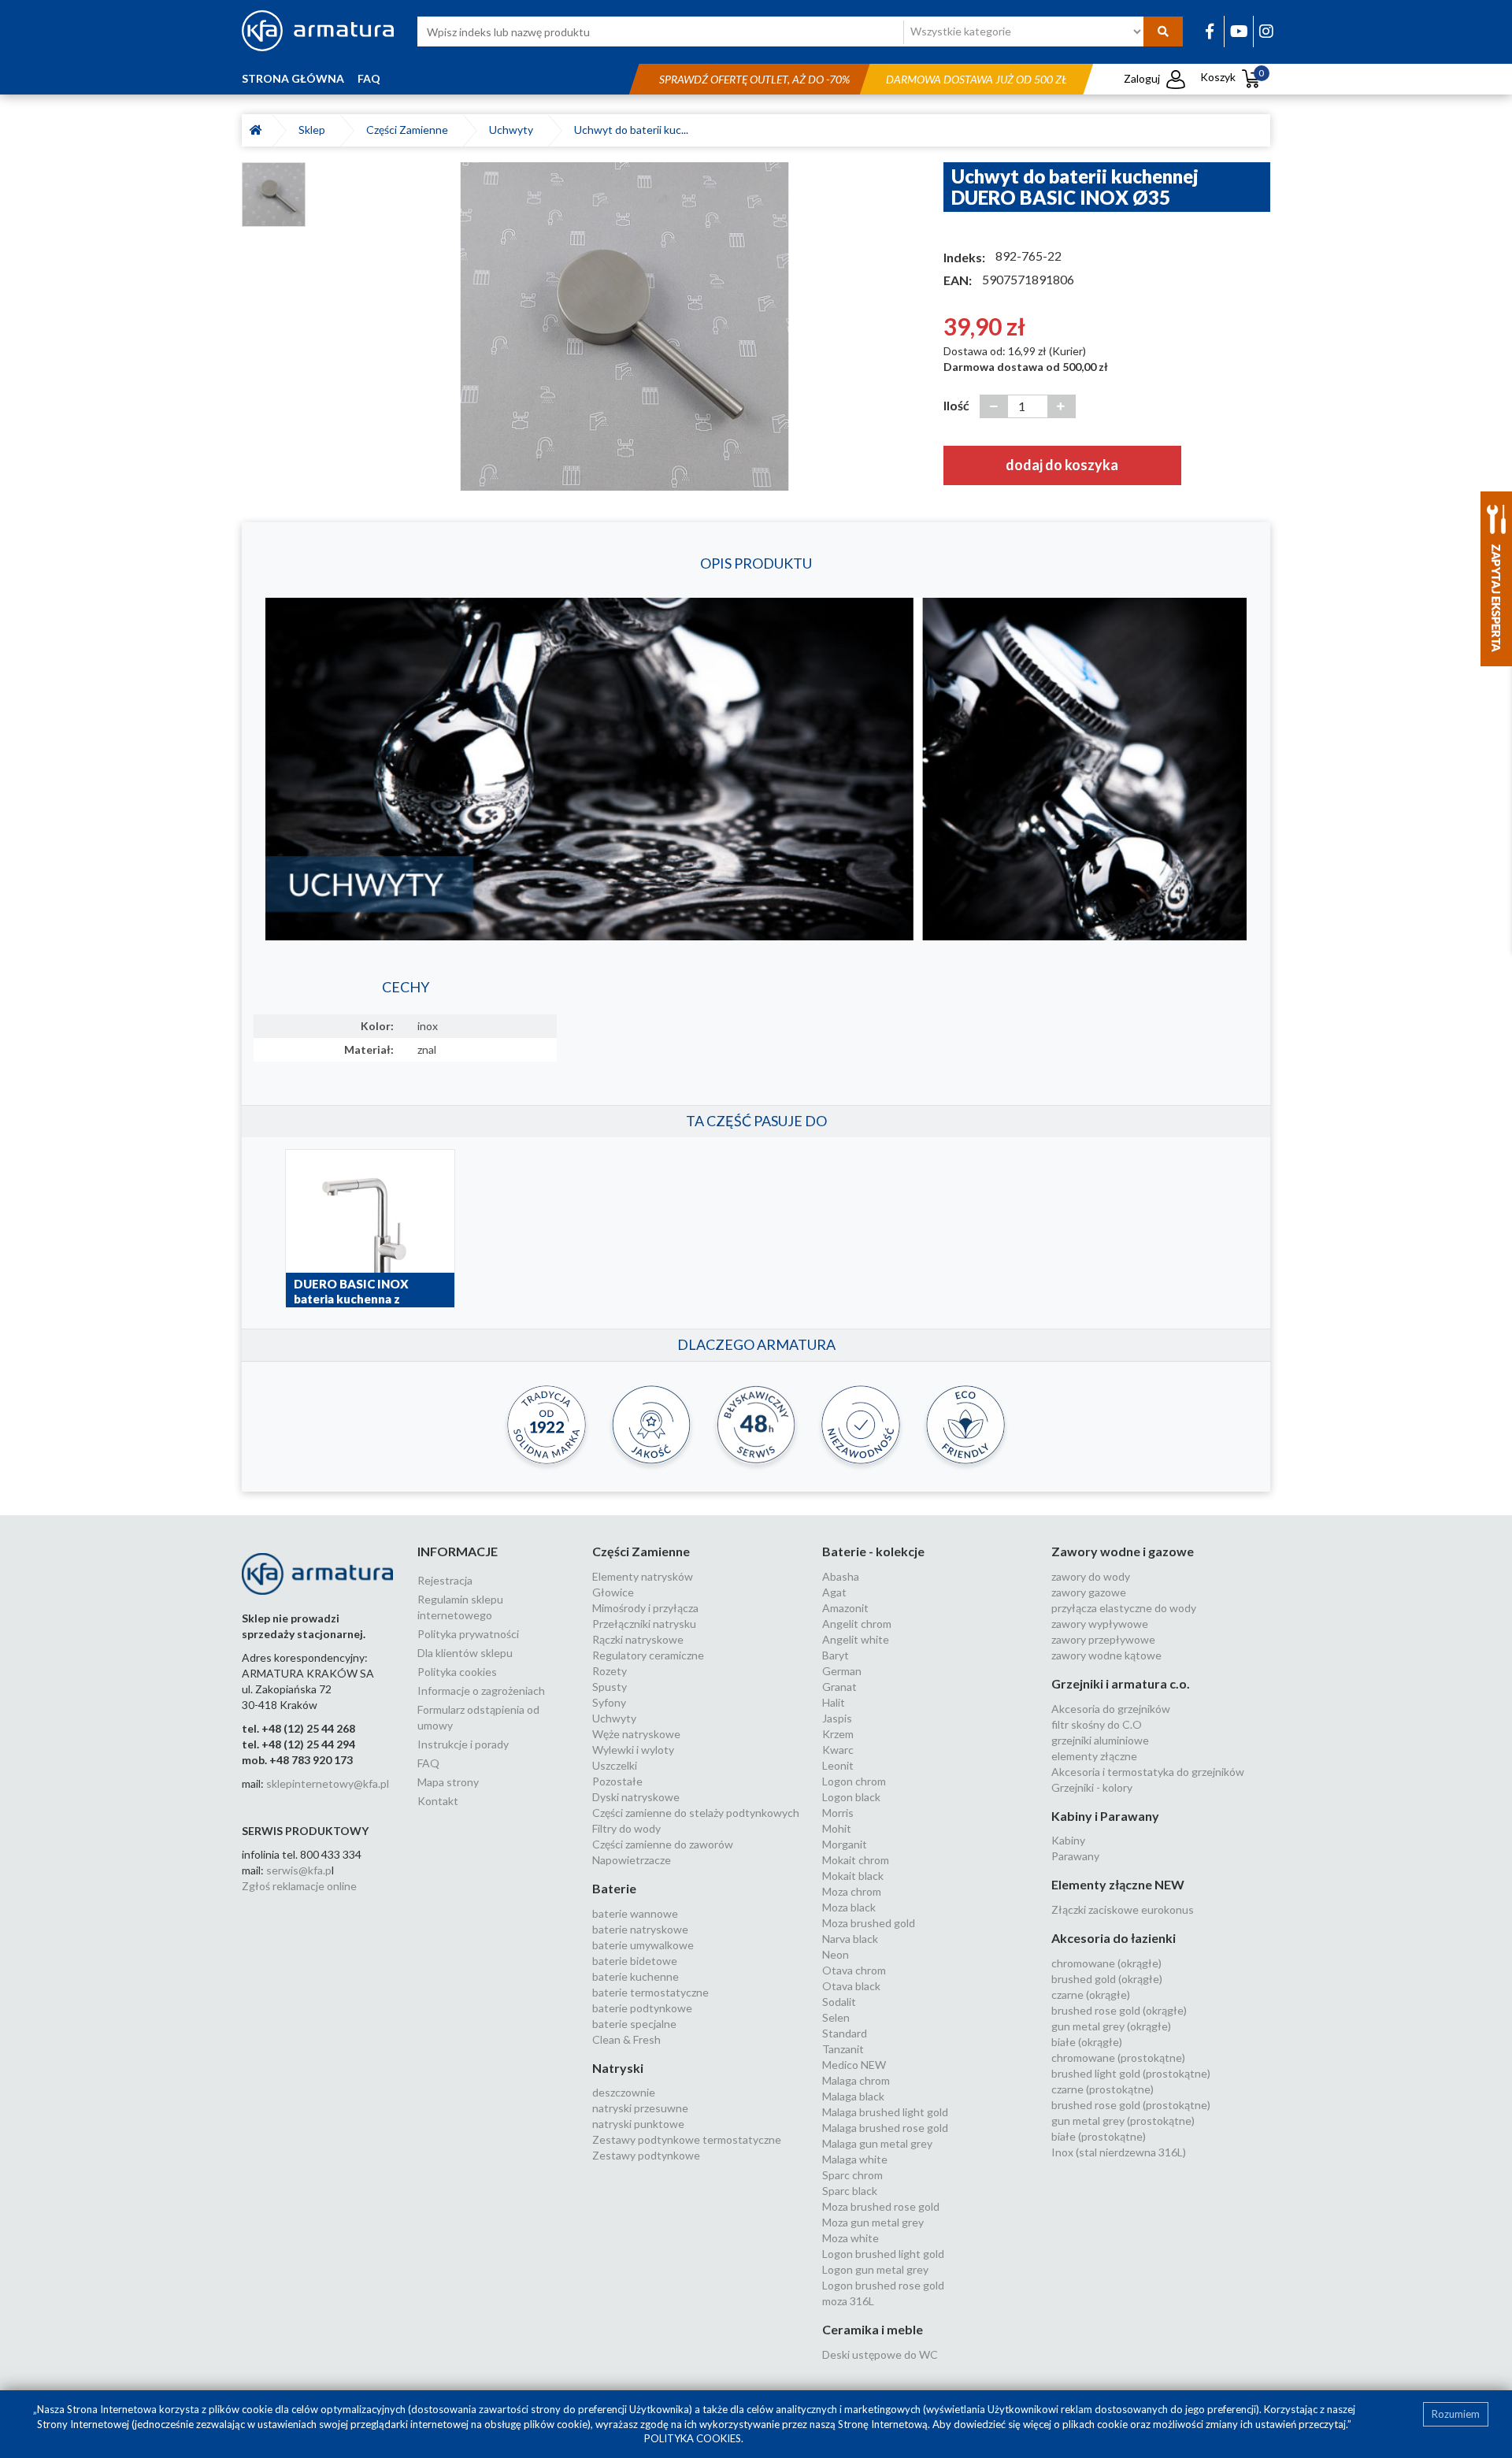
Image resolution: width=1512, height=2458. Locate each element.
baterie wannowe (635, 1913)
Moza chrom (852, 1891)
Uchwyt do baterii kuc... (631, 130)
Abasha (841, 1576)
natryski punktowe (638, 2124)
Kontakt (438, 1801)
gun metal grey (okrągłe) (1111, 2026)
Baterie (614, 1888)
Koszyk (1232, 77)
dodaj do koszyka (1062, 465)
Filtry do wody (626, 1828)
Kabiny (1068, 1840)
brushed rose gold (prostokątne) (1131, 2105)
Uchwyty (513, 130)
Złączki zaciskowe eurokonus (1123, 1909)
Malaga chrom (856, 2080)
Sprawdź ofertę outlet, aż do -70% (754, 79)
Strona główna (293, 78)
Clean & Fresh (626, 2039)
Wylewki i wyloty (633, 1750)
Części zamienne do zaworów (663, 1844)
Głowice (613, 1592)
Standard (845, 2033)
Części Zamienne (409, 130)
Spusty (610, 1687)
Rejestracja (445, 1580)
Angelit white (856, 1639)
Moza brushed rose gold (881, 2206)
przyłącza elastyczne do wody (1124, 1608)
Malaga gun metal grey (877, 2143)
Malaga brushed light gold (885, 2112)
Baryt (836, 1655)
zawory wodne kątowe (1106, 1655)
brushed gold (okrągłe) (1107, 1979)
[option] (624, 326)
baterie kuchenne (636, 1976)
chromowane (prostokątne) (1118, 2058)
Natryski (618, 2068)
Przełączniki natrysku (644, 1624)
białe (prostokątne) (1099, 2136)
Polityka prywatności (468, 1634)
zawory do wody (1091, 1576)
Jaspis (837, 1718)
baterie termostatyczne (650, 1992)
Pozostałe (617, 1781)
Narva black (850, 1939)
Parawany (1075, 1856)
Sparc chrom (852, 2175)
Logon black (851, 1797)
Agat (834, 1592)
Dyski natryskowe (636, 1797)
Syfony (609, 1702)
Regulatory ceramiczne (648, 1655)
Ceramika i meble (873, 2329)
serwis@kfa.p (299, 1870)
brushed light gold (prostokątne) (1131, 2073)
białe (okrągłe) (1087, 2042)
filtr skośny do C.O (1097, 1724)
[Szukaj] (1163, 32)
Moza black (849, 1907)
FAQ (369, 78)
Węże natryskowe (636, 1734)
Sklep (314, 130)
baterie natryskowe (640, 1929)
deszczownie (624, 2092)
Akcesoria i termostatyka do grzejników (1148, 1772)
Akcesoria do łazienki (1114, 1938)
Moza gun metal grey (873, 2222)
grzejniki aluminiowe (1100, 1740)
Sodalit (839, 2002)
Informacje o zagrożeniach (481, 1691)
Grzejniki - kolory (1092, 1787)
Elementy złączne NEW (1118, 1884)
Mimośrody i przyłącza (645, 1608)
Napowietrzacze (632, 1860)
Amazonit (845, 1608)
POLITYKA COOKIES (693, 2438)
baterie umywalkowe (643, 1945)
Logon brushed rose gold (883, 2285)
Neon (836, 1954)
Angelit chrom (857, 1624)
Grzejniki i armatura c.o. (1121, 1683)
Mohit (837, 1828)
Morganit (845, 1844)
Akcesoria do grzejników (1111, 1709)
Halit (834, 1702)
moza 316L (848, 2301)
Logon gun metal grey (875, 2269)
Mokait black (853, 1876)
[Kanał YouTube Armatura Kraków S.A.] (1239, 31)
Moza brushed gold (869, 1923)
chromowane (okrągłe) (1106, 1963)
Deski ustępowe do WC (880, 2354)
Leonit (838, 1765)
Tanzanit (843, 2049)
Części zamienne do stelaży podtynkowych (696, 1813)
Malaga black (853, 2096)
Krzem (838, 1734)
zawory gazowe (1089, 1592)
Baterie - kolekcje (873, 1551)
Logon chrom (854, 1781)
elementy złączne (1094, 1756)
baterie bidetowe (635, 1961)
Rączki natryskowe (638, 1639)
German (842, 1671)
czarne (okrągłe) (1091, 1995)
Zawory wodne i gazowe (1123, 1551)
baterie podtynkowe (642, 2008)
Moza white (850, 2238)
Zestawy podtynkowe (646, 2155)
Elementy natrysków (643, 1576)
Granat (839, 1687)
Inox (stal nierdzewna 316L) (1119, 2152)
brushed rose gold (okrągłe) (1119, 2010)
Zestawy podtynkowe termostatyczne (687, 2139)
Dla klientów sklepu (465, 1653)
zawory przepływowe (1103, 1639)
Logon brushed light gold (883, 2254)
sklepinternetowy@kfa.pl (328, 1783)
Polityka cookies (457, 1672)
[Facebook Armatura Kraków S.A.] (1210, 31)
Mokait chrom (856, 1860)
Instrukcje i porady (463, 1744)
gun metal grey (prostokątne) (1123, 2121)
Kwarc (838, 1750)
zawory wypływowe (1100, 1624)
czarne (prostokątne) (1102, 2089)
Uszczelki (615, 1765)
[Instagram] (1266, 31)
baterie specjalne (634, 2024)
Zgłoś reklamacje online (299, 1886)
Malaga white (855, 2159)
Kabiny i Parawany (1105, 1816)
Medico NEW (854, 2065)
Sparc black (850, 2191)
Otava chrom (854, 1970)
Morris (838, 1813)
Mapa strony (448, 1782)
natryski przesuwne (640, 2108)
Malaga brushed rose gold (885, 2128)
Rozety (610, 1671)
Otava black (851, 1986)
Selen (836, 2017)
